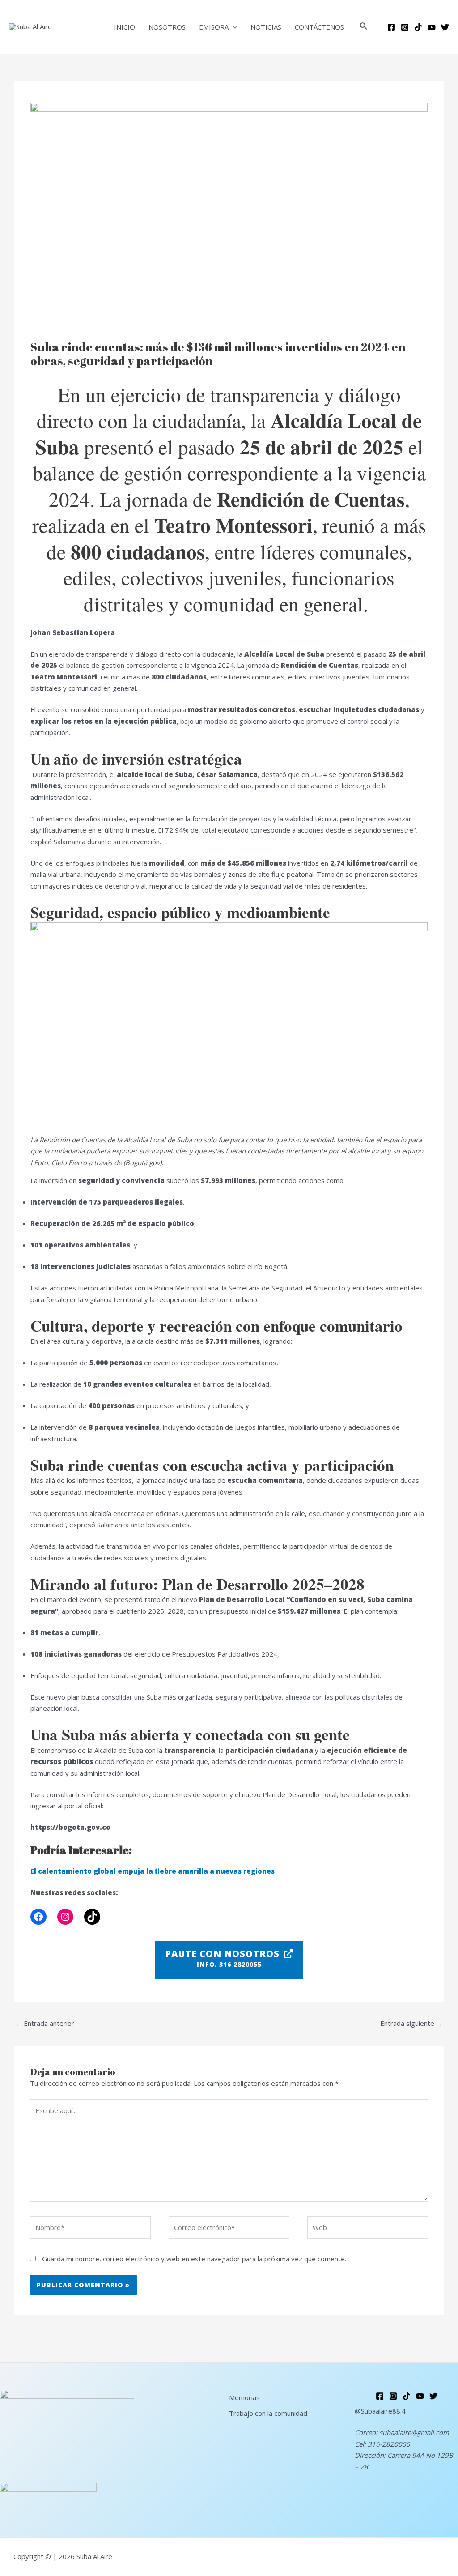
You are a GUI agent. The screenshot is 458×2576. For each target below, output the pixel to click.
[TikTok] (92, 1917)
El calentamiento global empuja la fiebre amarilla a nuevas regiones (153, 1871)
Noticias (266, 27)
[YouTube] (432, 27)
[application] (233, 27)
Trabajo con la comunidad (268, 2413)
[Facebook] (391, 27)
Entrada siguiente (411, 2023)
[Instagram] (405, 27)
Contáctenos (319, 27)
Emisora (214, 27)
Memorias (244, 2397)
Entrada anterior (45, 2023)
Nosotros (167, 27)
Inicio (125, 27)
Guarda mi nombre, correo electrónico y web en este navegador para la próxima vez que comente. (194, 2259)
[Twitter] (445, 27)
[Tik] (418, 27)
